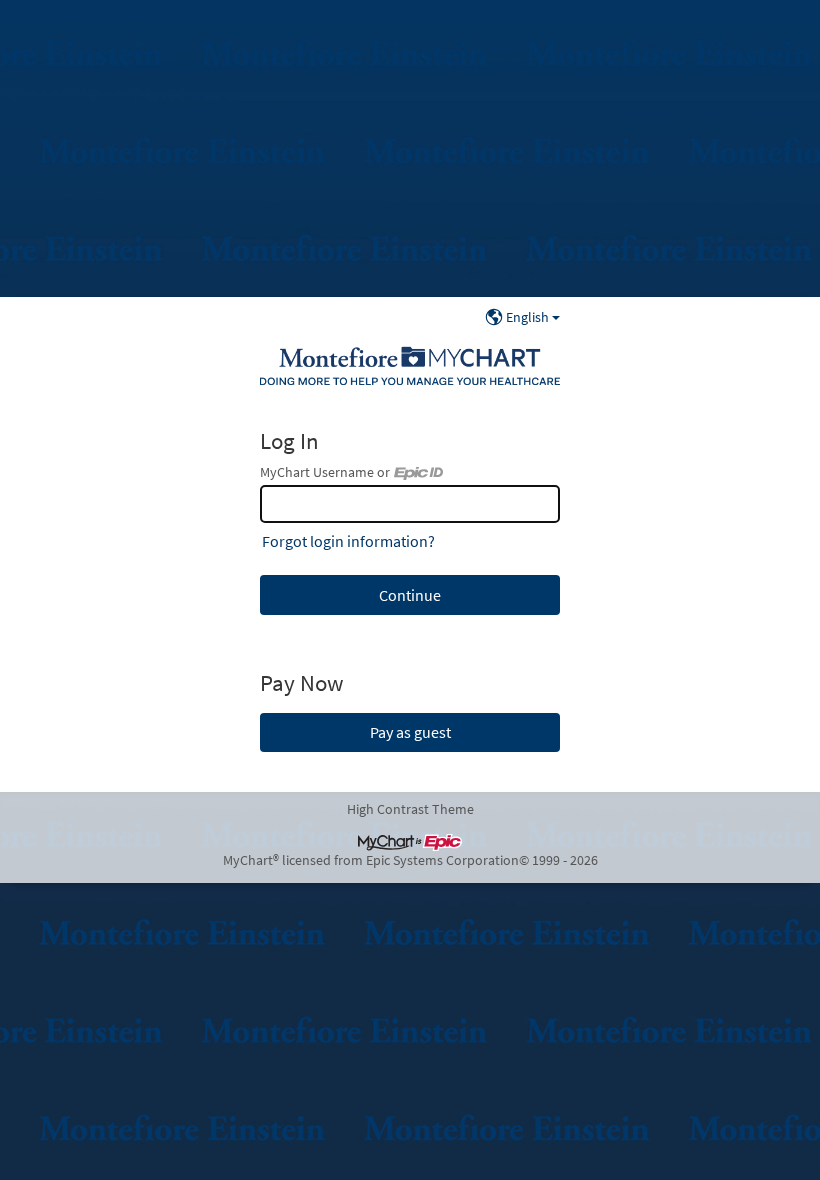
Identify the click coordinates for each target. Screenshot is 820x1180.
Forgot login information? (348, 541)
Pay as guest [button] (410, 732)
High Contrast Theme (410, 809)
